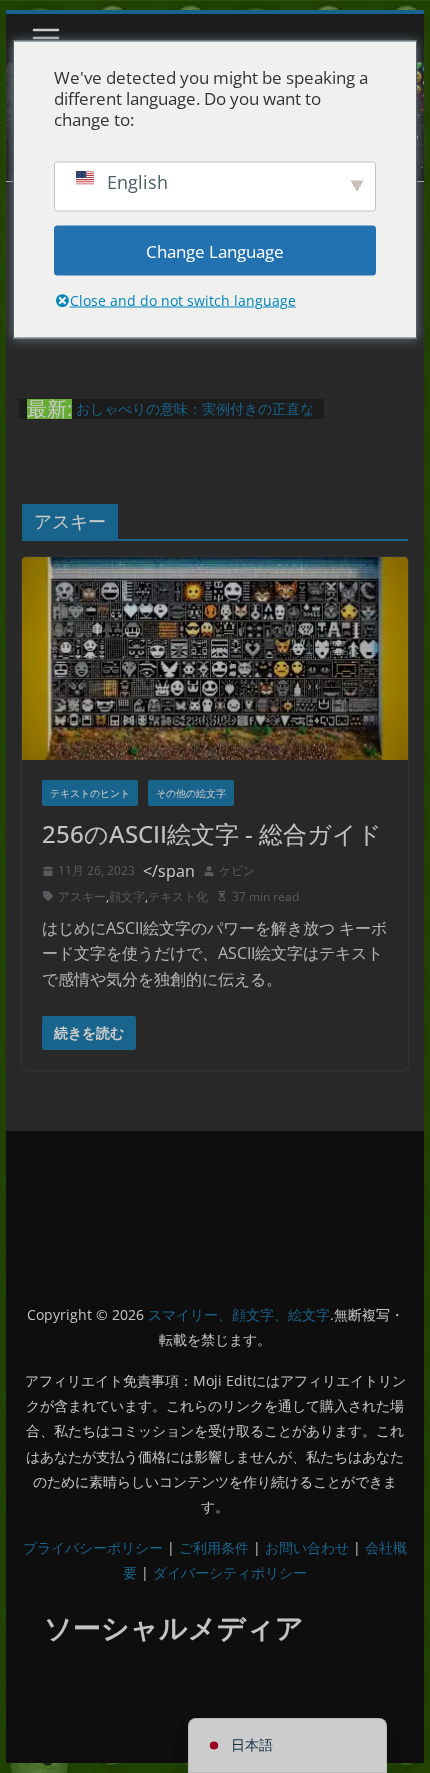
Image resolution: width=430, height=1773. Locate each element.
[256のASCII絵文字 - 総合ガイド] (214, 658)
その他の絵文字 (191, 793)
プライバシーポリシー (93, 1547)
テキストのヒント (90, 793)
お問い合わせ (307, 1547)
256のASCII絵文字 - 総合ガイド (212, 833)
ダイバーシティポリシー (230, 1572)
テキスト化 (178, 896)
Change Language (215, 250)
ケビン (237, 870)
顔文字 (127, 896)
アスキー (82, 896)
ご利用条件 (214, 1547)
